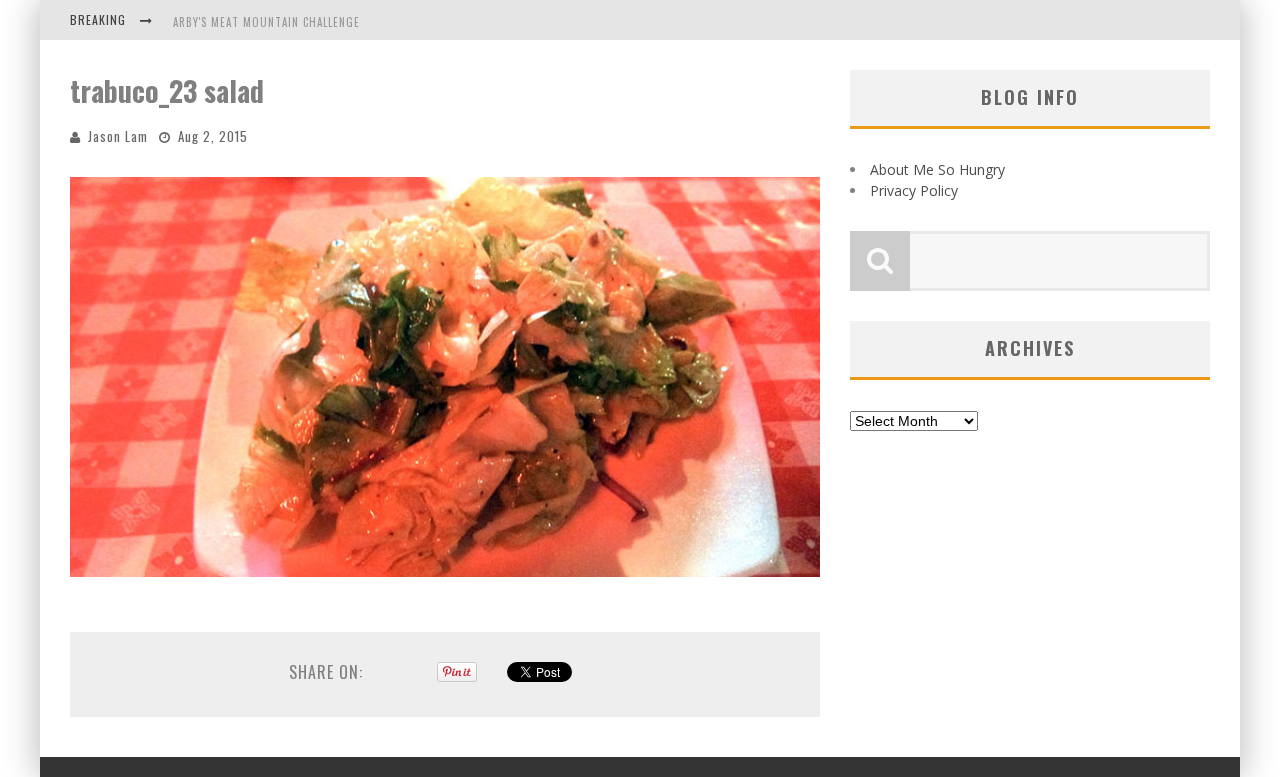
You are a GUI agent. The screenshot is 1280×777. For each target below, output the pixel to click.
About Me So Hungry (937, 169)
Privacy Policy (914, 190)
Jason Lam (118, 136)
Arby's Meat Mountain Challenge (266, 22)
